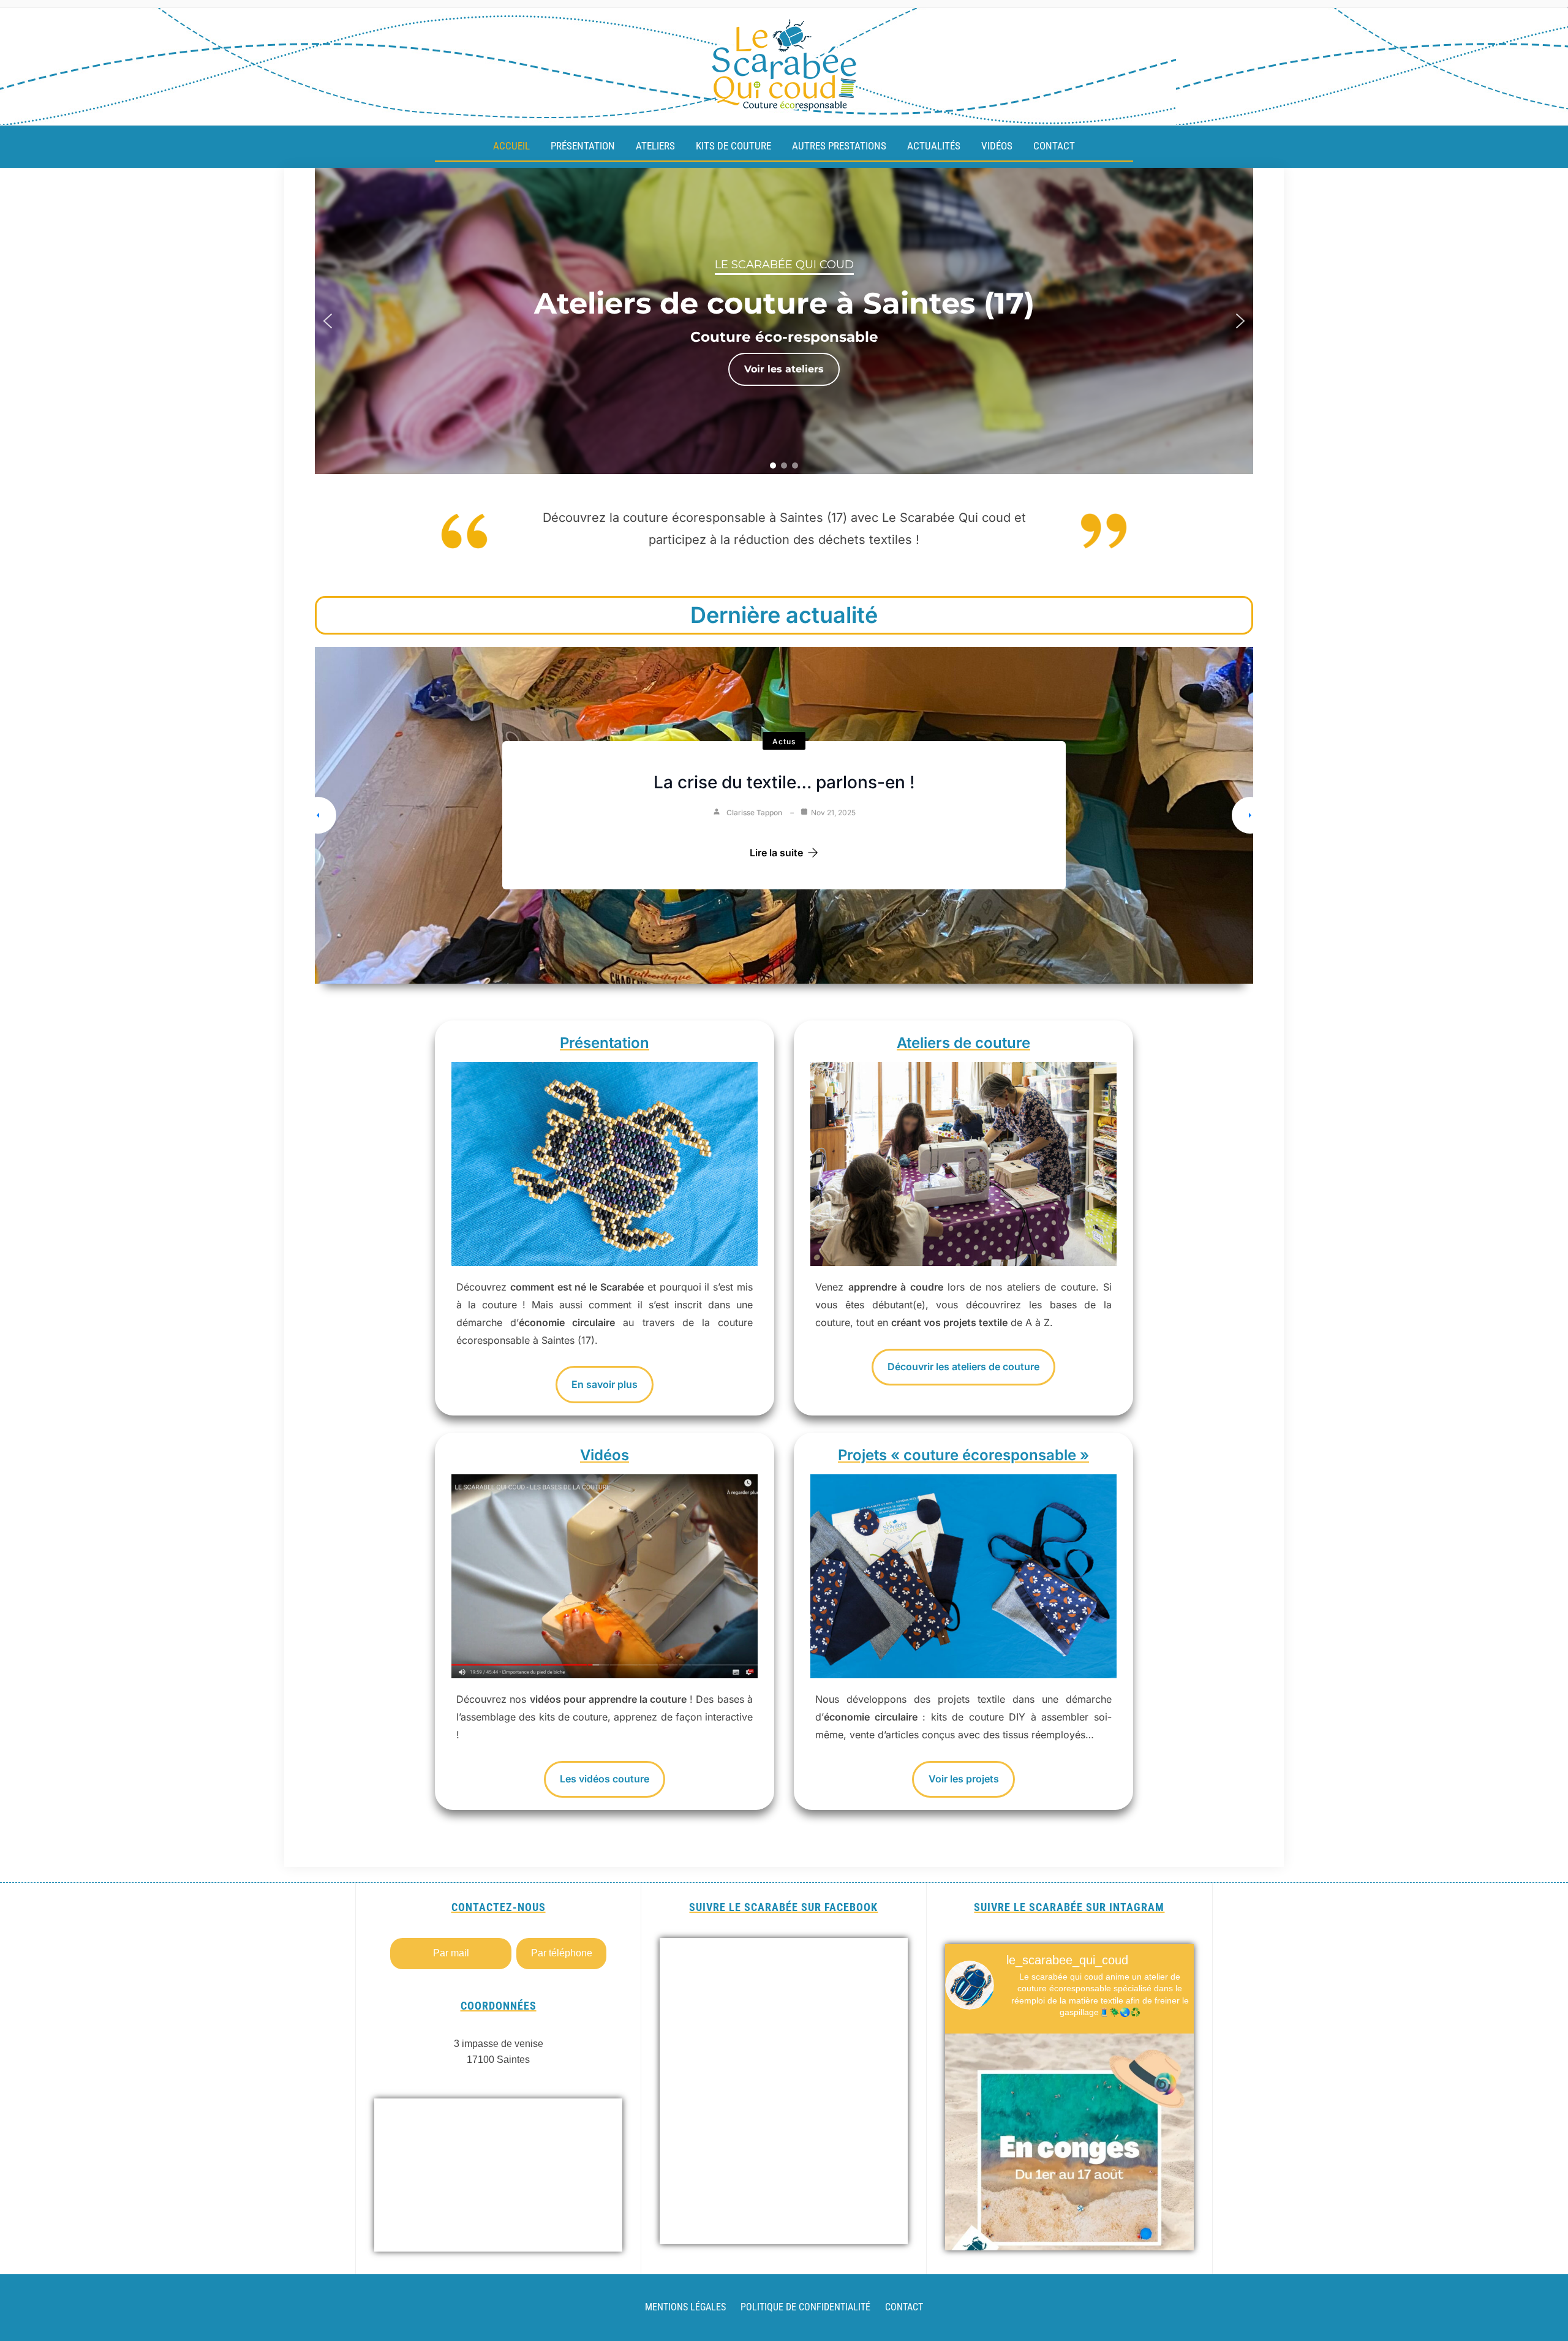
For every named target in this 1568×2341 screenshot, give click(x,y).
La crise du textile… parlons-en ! (784, 782)
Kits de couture (733, 146)
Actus (784, 741)
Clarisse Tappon (754, 812)
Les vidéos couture (605, 1779)
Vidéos (997, 146)
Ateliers (655, 146)
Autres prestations (839, 146)
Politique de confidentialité (805, 2307)
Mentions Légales (685, 2307)
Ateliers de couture (963, 1043)
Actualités (934, 146)
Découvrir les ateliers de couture (963, 1367)
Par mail (451, 1953)
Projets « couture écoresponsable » (963, 1455)
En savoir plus (605, 1384)
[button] (328, 321)
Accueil (511, 146)
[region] (784, 321)
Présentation (583, 146)
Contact (1054, 146)
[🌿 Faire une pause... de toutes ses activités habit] (1069, 2158)
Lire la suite (776, 853)
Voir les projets (964, 1779)
